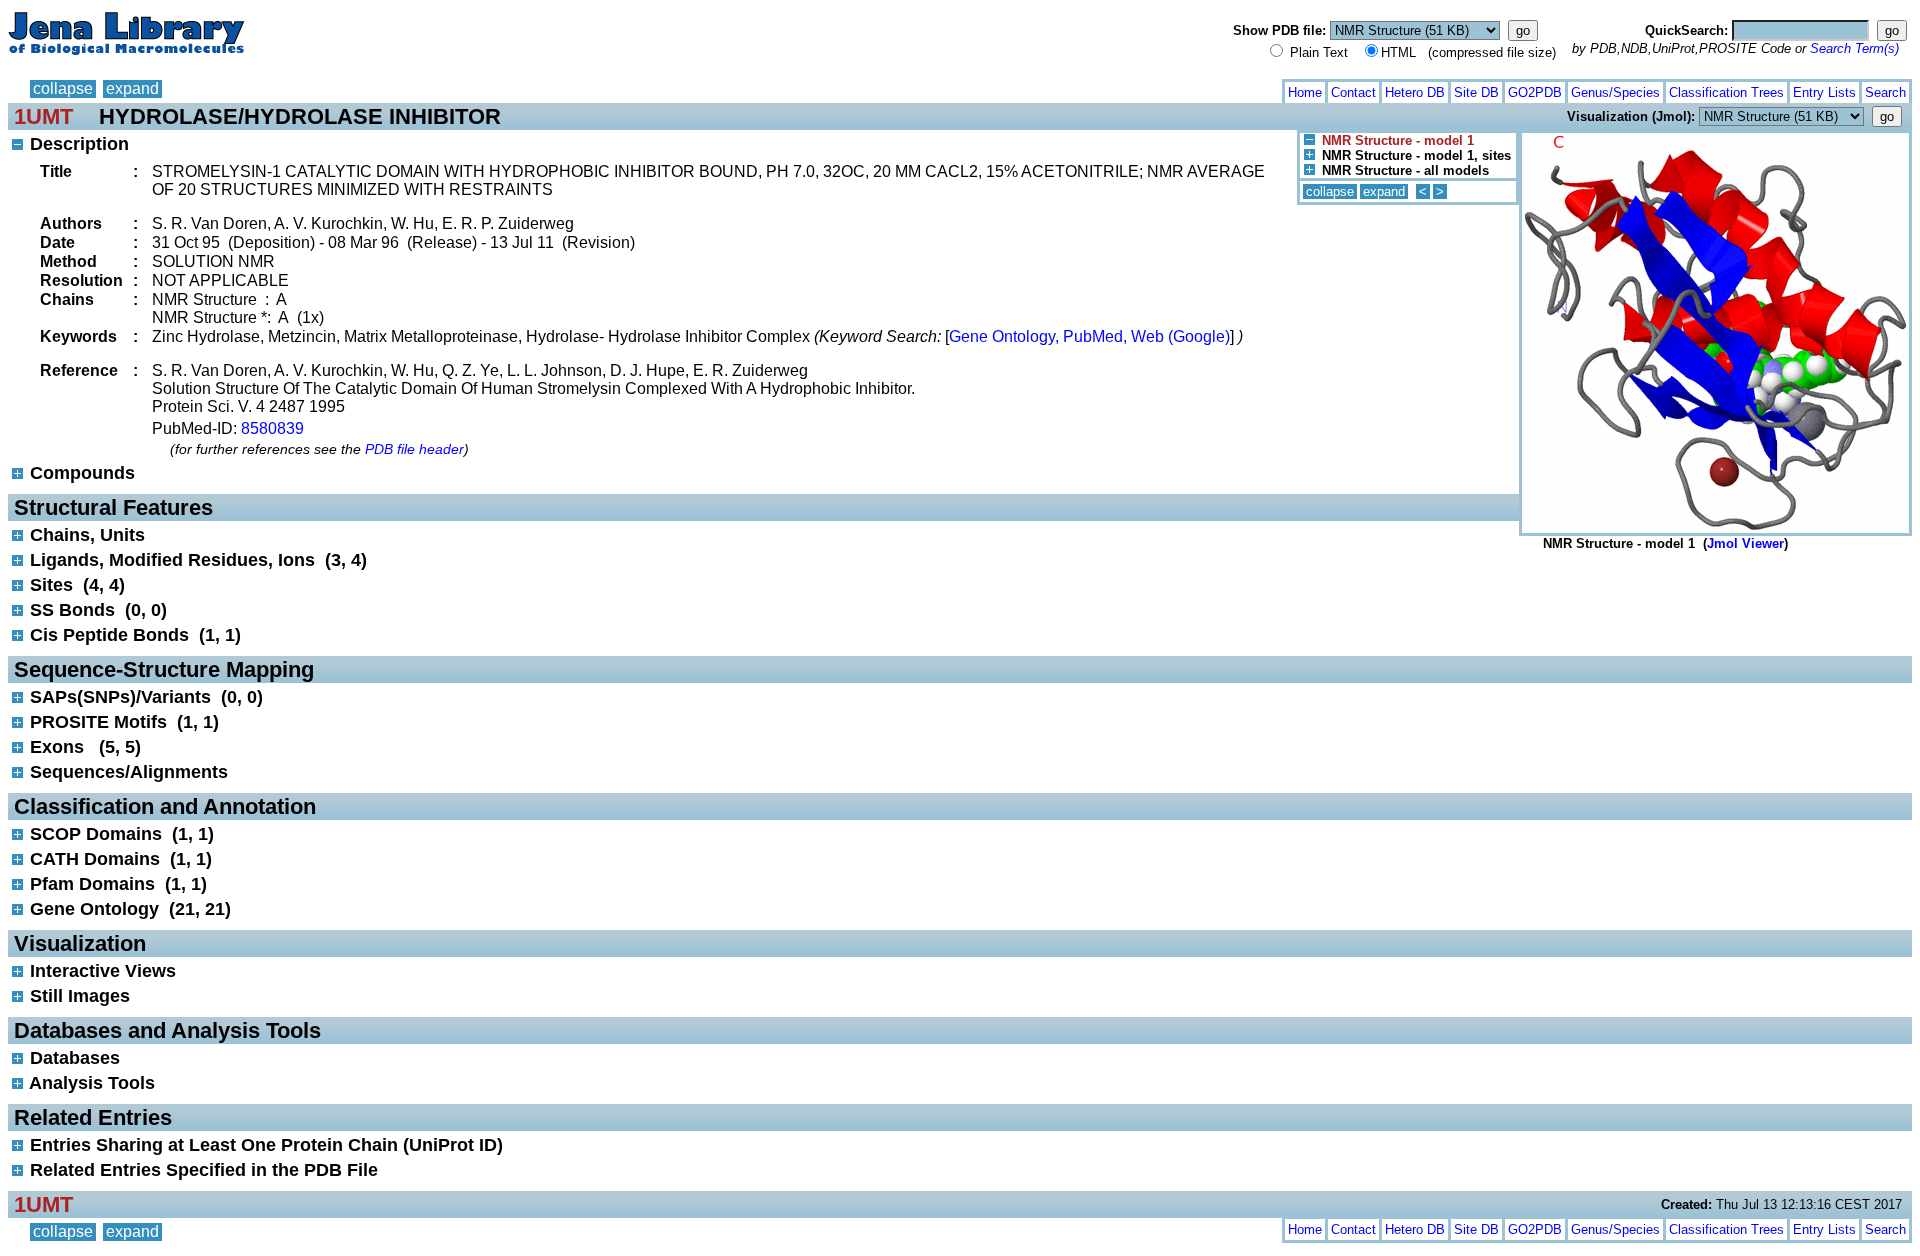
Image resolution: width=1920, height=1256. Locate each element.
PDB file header (414, 449)
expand (132, 88)
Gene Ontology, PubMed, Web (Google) (1089, 336)
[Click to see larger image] (1715, 137)
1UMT (43, 116)
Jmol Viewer (1745, 543)
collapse (63, 88)
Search (1885, 92)
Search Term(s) (1854, 48)
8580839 (272, 428)
